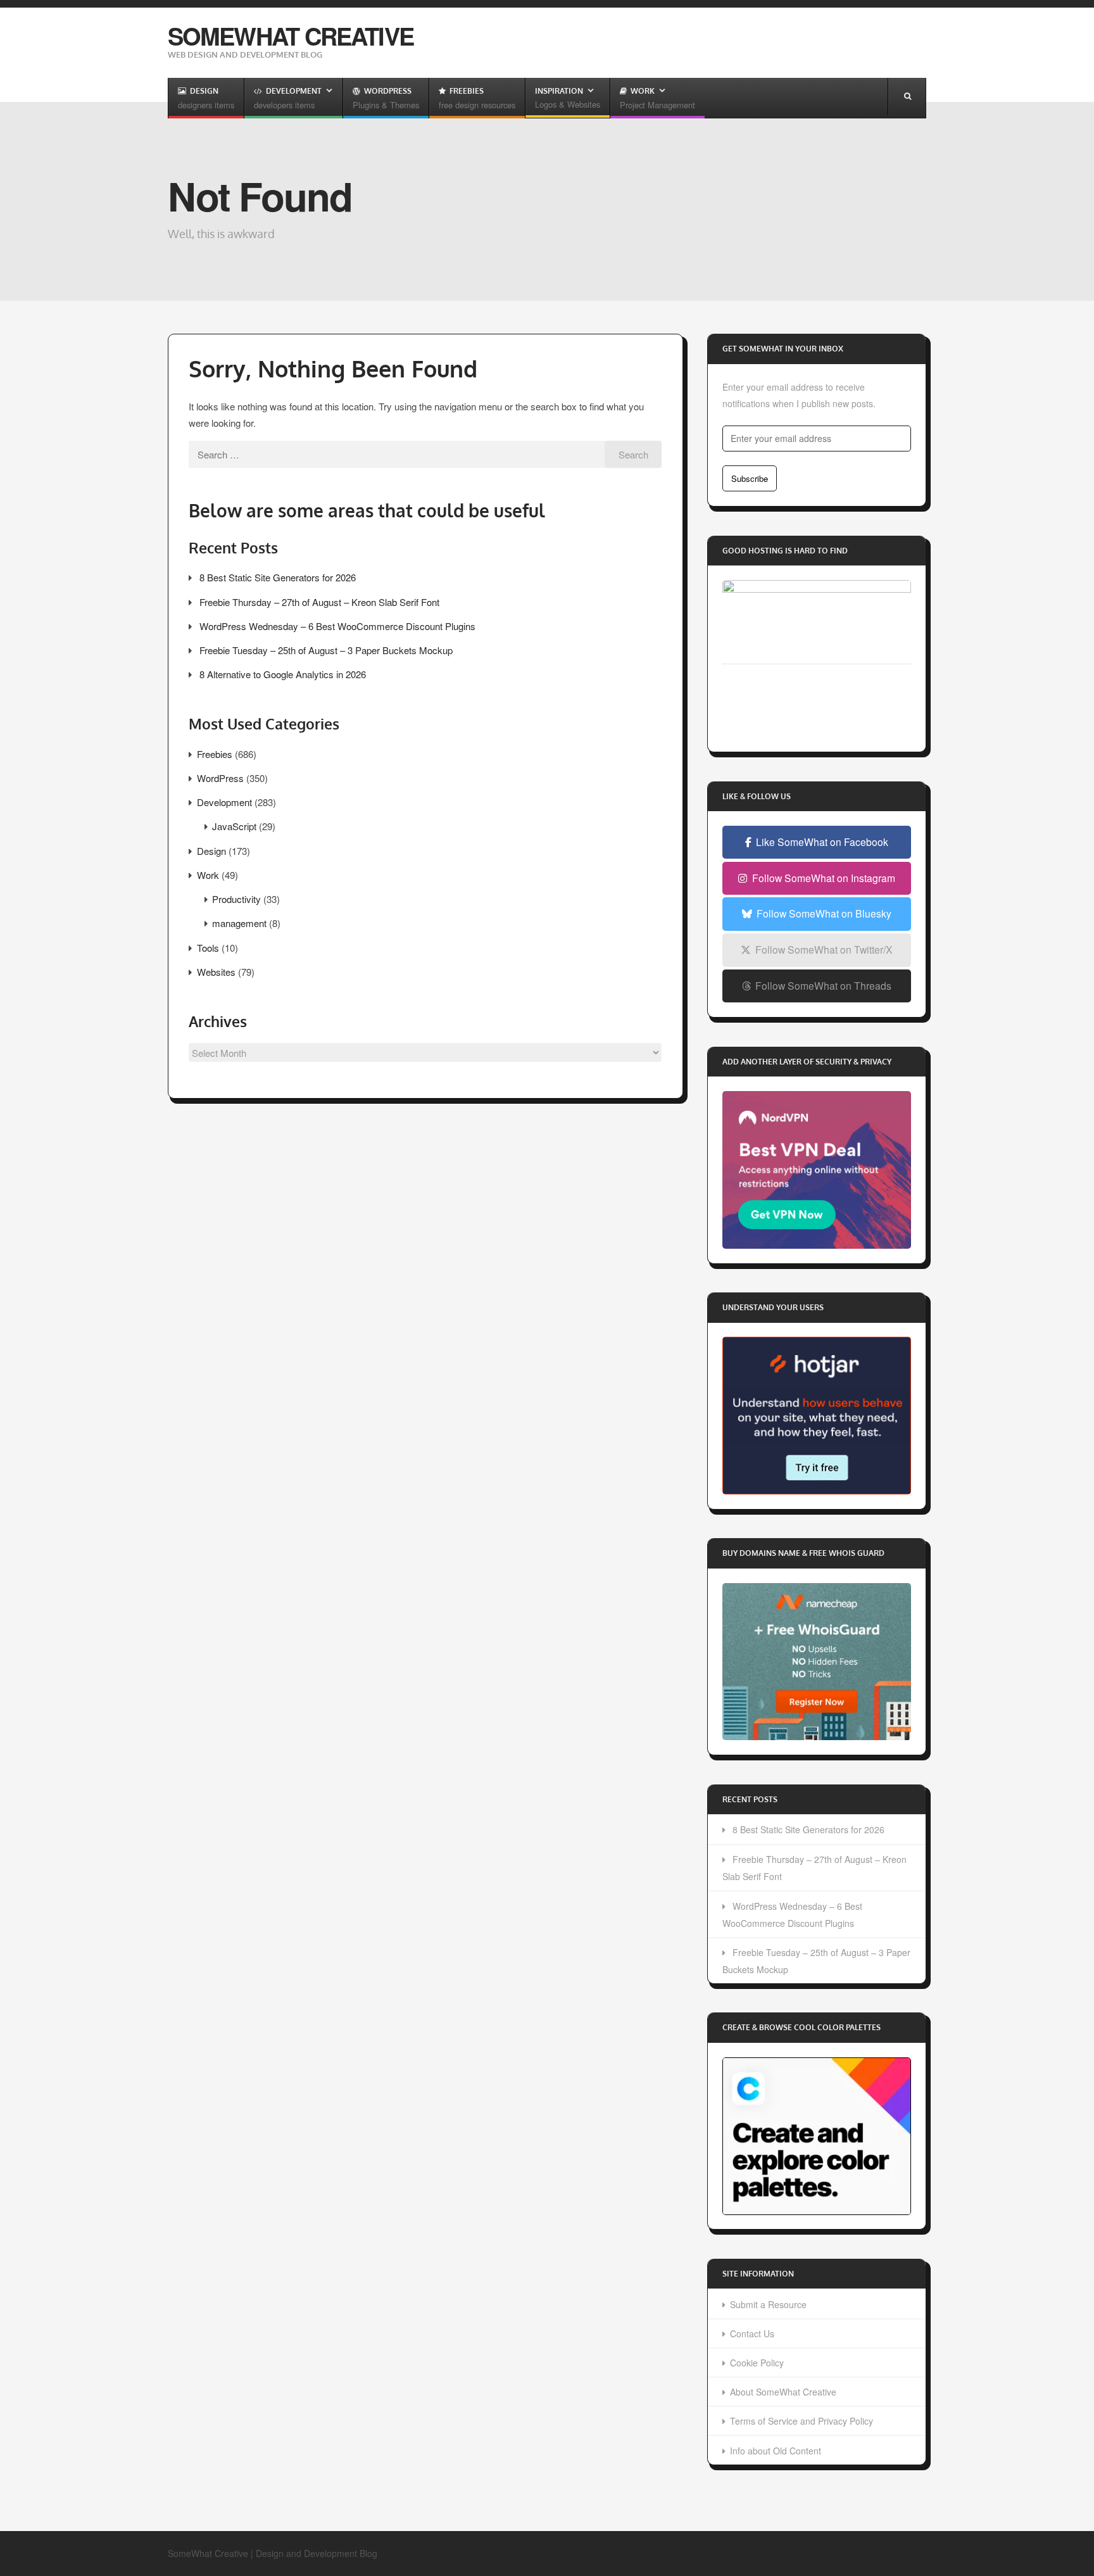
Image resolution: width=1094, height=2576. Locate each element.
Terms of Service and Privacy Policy (802, 2421)
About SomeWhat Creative (783, 2392)
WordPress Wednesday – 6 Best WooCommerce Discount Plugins (337, 626)
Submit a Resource (768, 2304)
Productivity (236, 899)
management (239, 923)
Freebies (215, 754)
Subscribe (750, 478)
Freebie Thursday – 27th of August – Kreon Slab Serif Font (319, 602)
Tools (208, 948)
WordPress (220, 778)
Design (211, 851)
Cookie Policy (757, 2363)
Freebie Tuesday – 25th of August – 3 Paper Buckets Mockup (326, 650)
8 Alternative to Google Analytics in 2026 (283, 674)
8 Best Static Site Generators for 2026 (278, 577)
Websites (216, 972)
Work (208, 875)
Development (224, 802)
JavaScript (234, 826)
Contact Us (752, 2333)
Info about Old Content (776, 2451)
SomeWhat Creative (291, 36)
